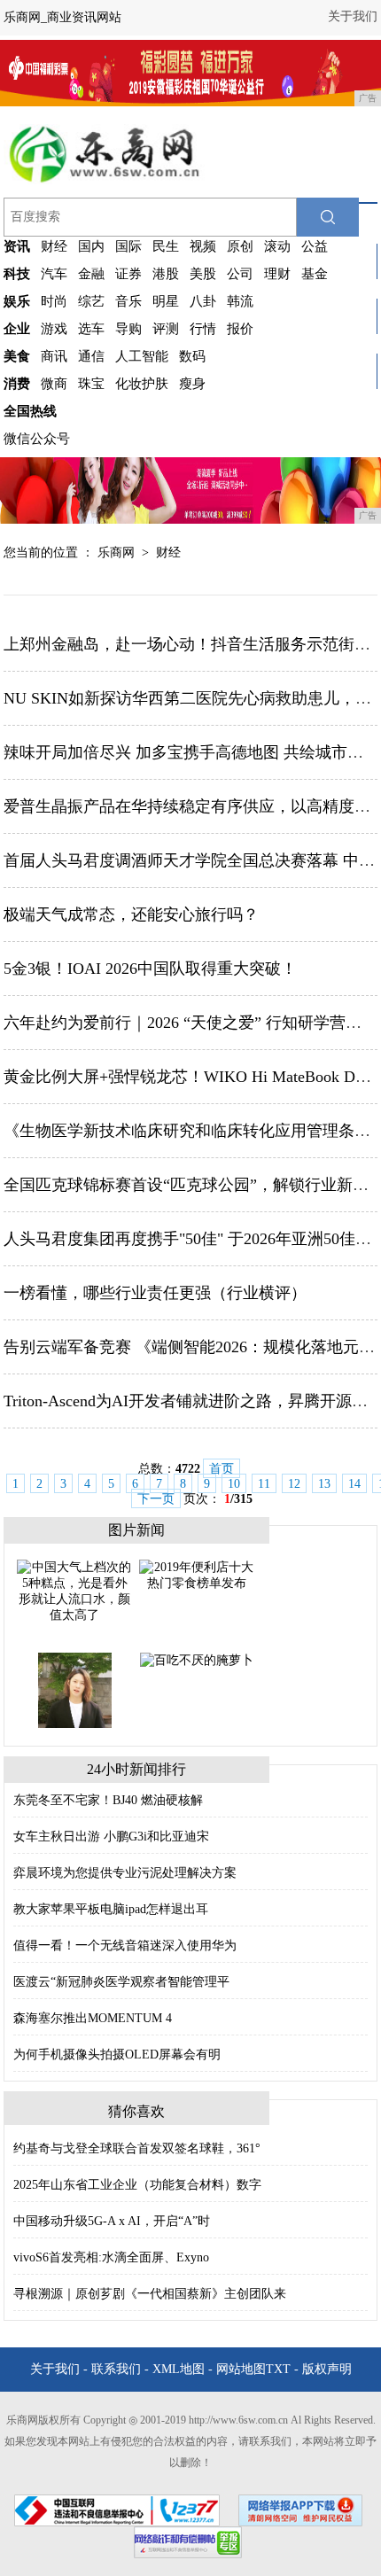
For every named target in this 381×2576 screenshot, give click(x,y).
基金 (315, 274)
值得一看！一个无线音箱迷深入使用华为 (125, 1946)
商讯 (54, 356)
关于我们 (353, 16)
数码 (192, 356)
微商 (54, 384)
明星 (166, 301)
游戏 (54, 329)
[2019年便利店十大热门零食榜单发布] (197, 1574)
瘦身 (192, 384)
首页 (222, 1469)
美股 (203, 274)
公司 (240, 274)
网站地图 (241, 2369)
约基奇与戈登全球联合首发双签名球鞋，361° (137, 2148)
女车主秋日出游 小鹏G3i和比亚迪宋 (111, 1837)
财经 (54, 246)
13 (324, 1484)
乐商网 (116, 553)
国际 (128, 246)
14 (354, 1484)
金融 (91, 274)
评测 (166, 329)
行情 (203, 329)
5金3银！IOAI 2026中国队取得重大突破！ (150, 969)
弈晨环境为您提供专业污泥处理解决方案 (125, 1873)
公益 (315, 246)
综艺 (91, 301)
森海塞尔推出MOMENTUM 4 (93, 2018)
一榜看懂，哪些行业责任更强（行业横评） (155, 1293)
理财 (277, 274)
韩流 (240, 301)
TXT (278, 2369)
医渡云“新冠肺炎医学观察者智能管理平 (121, 1982)
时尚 (54, 301)
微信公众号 (37, 439)
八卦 (203, 301)
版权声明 (327, 2369)
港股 (166, 274)
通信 (91, 356)
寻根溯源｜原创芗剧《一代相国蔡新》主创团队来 (150, 2294)
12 (294, 1484)
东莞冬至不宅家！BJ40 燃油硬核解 (108, 1800)
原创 (240, 246)
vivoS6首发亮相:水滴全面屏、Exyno (111, 2257)
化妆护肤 (142, 384)
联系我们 (116, 2369)
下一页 (156, 1499)
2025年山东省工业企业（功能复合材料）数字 (137, 2185)
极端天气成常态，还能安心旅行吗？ (131, 914)
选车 (91, 329)
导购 (128, 329)
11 (264, 1484)
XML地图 (179, 2369)
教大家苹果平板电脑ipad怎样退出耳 (111, 1909)
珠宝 (91, 384)
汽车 (54, 274)
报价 (240, 329)
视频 (203, 246)
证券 (128, 274)
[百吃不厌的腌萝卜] (197, 1659)
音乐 (128, 301)
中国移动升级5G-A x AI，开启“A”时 (112, 2221)
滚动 (277, 246)
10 (234, 1484)
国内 (91, 246)
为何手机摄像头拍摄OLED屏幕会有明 (117, 2055)
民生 (166, 246)
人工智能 (142, 356)
